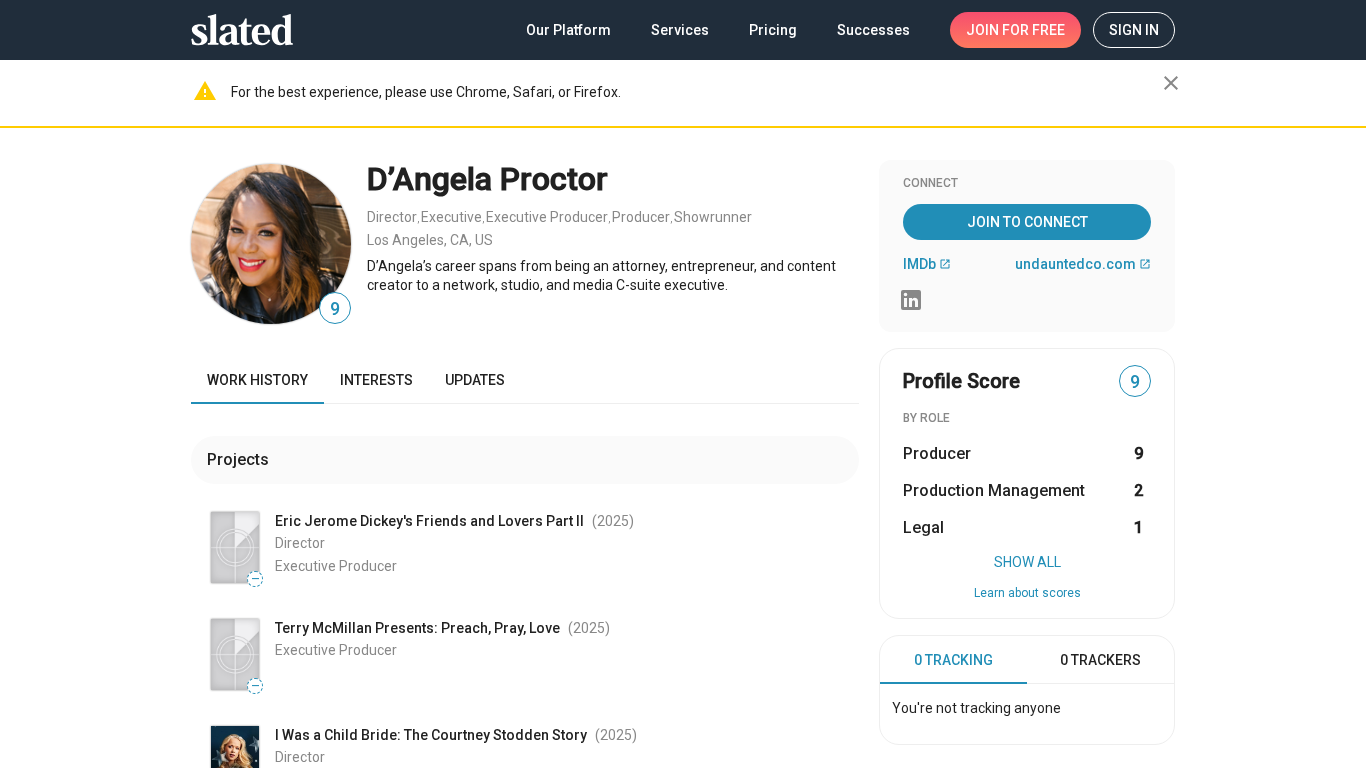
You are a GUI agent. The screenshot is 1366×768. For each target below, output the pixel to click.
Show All (1027, 562)
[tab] (953, 660)
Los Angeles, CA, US (430, 240)
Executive (451, 217)
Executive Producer (547, 217)
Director (392, 217)
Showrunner (713, 217)
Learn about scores (1027, 593)
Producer (641, 217)
